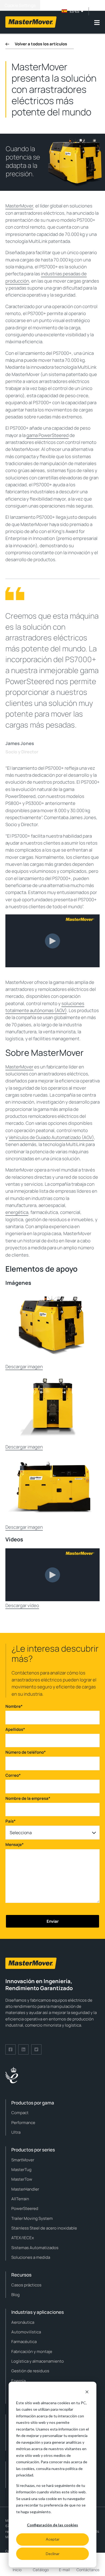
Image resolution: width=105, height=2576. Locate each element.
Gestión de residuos (30, 2371)
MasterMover (19, 206)
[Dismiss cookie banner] (87, 2393)
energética (17, 1212)
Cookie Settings (20, 5)
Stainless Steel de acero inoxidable (44, 2228)
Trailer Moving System (32, 2218)
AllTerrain (20, 2199)
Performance (23, 2123)
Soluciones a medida (31, 2257)
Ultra (16, 2132)
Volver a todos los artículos (41, 44)
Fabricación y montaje (32, 2351)
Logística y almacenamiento (38, 2361)
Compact (20, 2113)
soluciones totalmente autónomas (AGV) (45, 1007)
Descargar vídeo (22, 1605)
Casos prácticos (26, 2285)
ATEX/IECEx (23, 2238)
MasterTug (21, 2170)
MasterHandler (25, 2189)
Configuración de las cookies (52, 2525)
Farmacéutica (24, 2342)
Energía (18, 2381)
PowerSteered (25, 2208)
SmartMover (23, 2160)
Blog (15, 2295)
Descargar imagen (24, 1367)
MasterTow (22, 2179)
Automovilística (26, 2332)
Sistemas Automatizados (35, 2248)
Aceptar (53, 2539)
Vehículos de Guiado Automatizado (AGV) (51, 1137)
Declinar (53, 2554)
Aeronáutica (23, 2322)
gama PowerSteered (48, 435)
